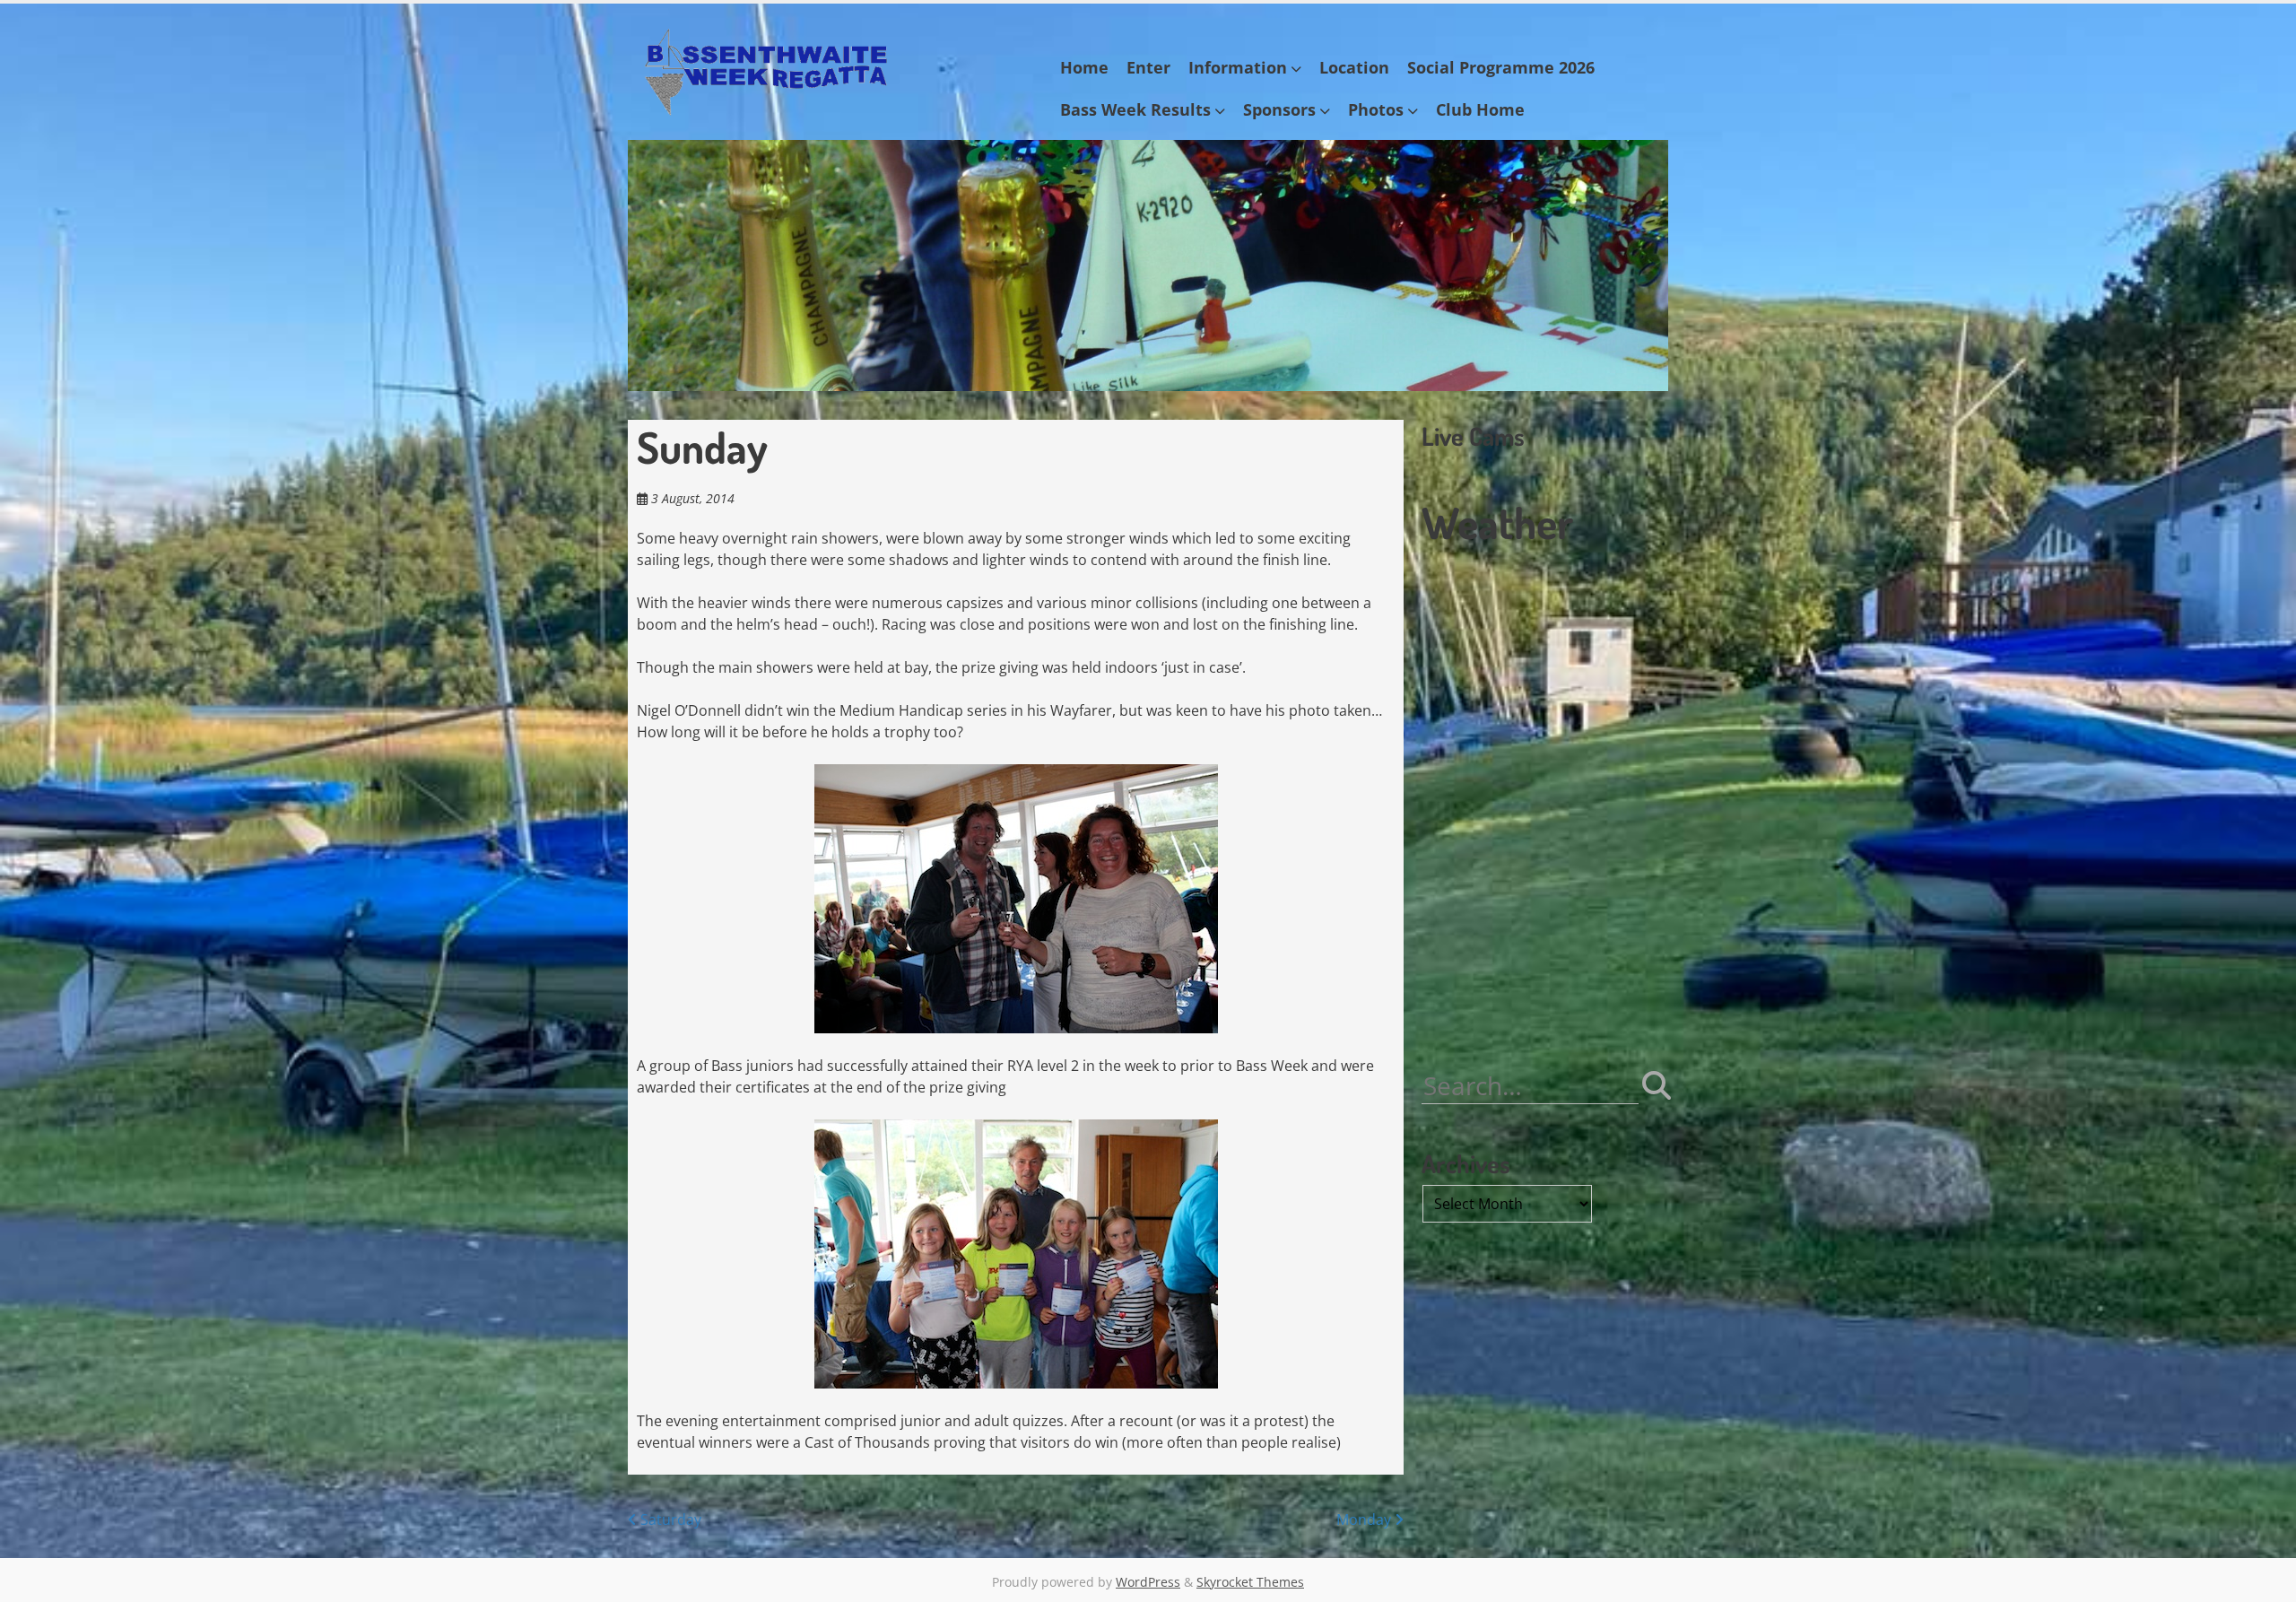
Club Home (1480, 109)
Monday (1365, 1519)
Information (1238, 67)
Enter (1148, 67)
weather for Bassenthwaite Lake (1543, 1015)
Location (1354, 67)
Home (1084, 67)
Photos (1376, 109)
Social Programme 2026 (1501, 67)
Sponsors (1279, 109)
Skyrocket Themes (1250, 1582)
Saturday (669, 1519)
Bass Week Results (1135, 109)
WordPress (1148, 1582)
